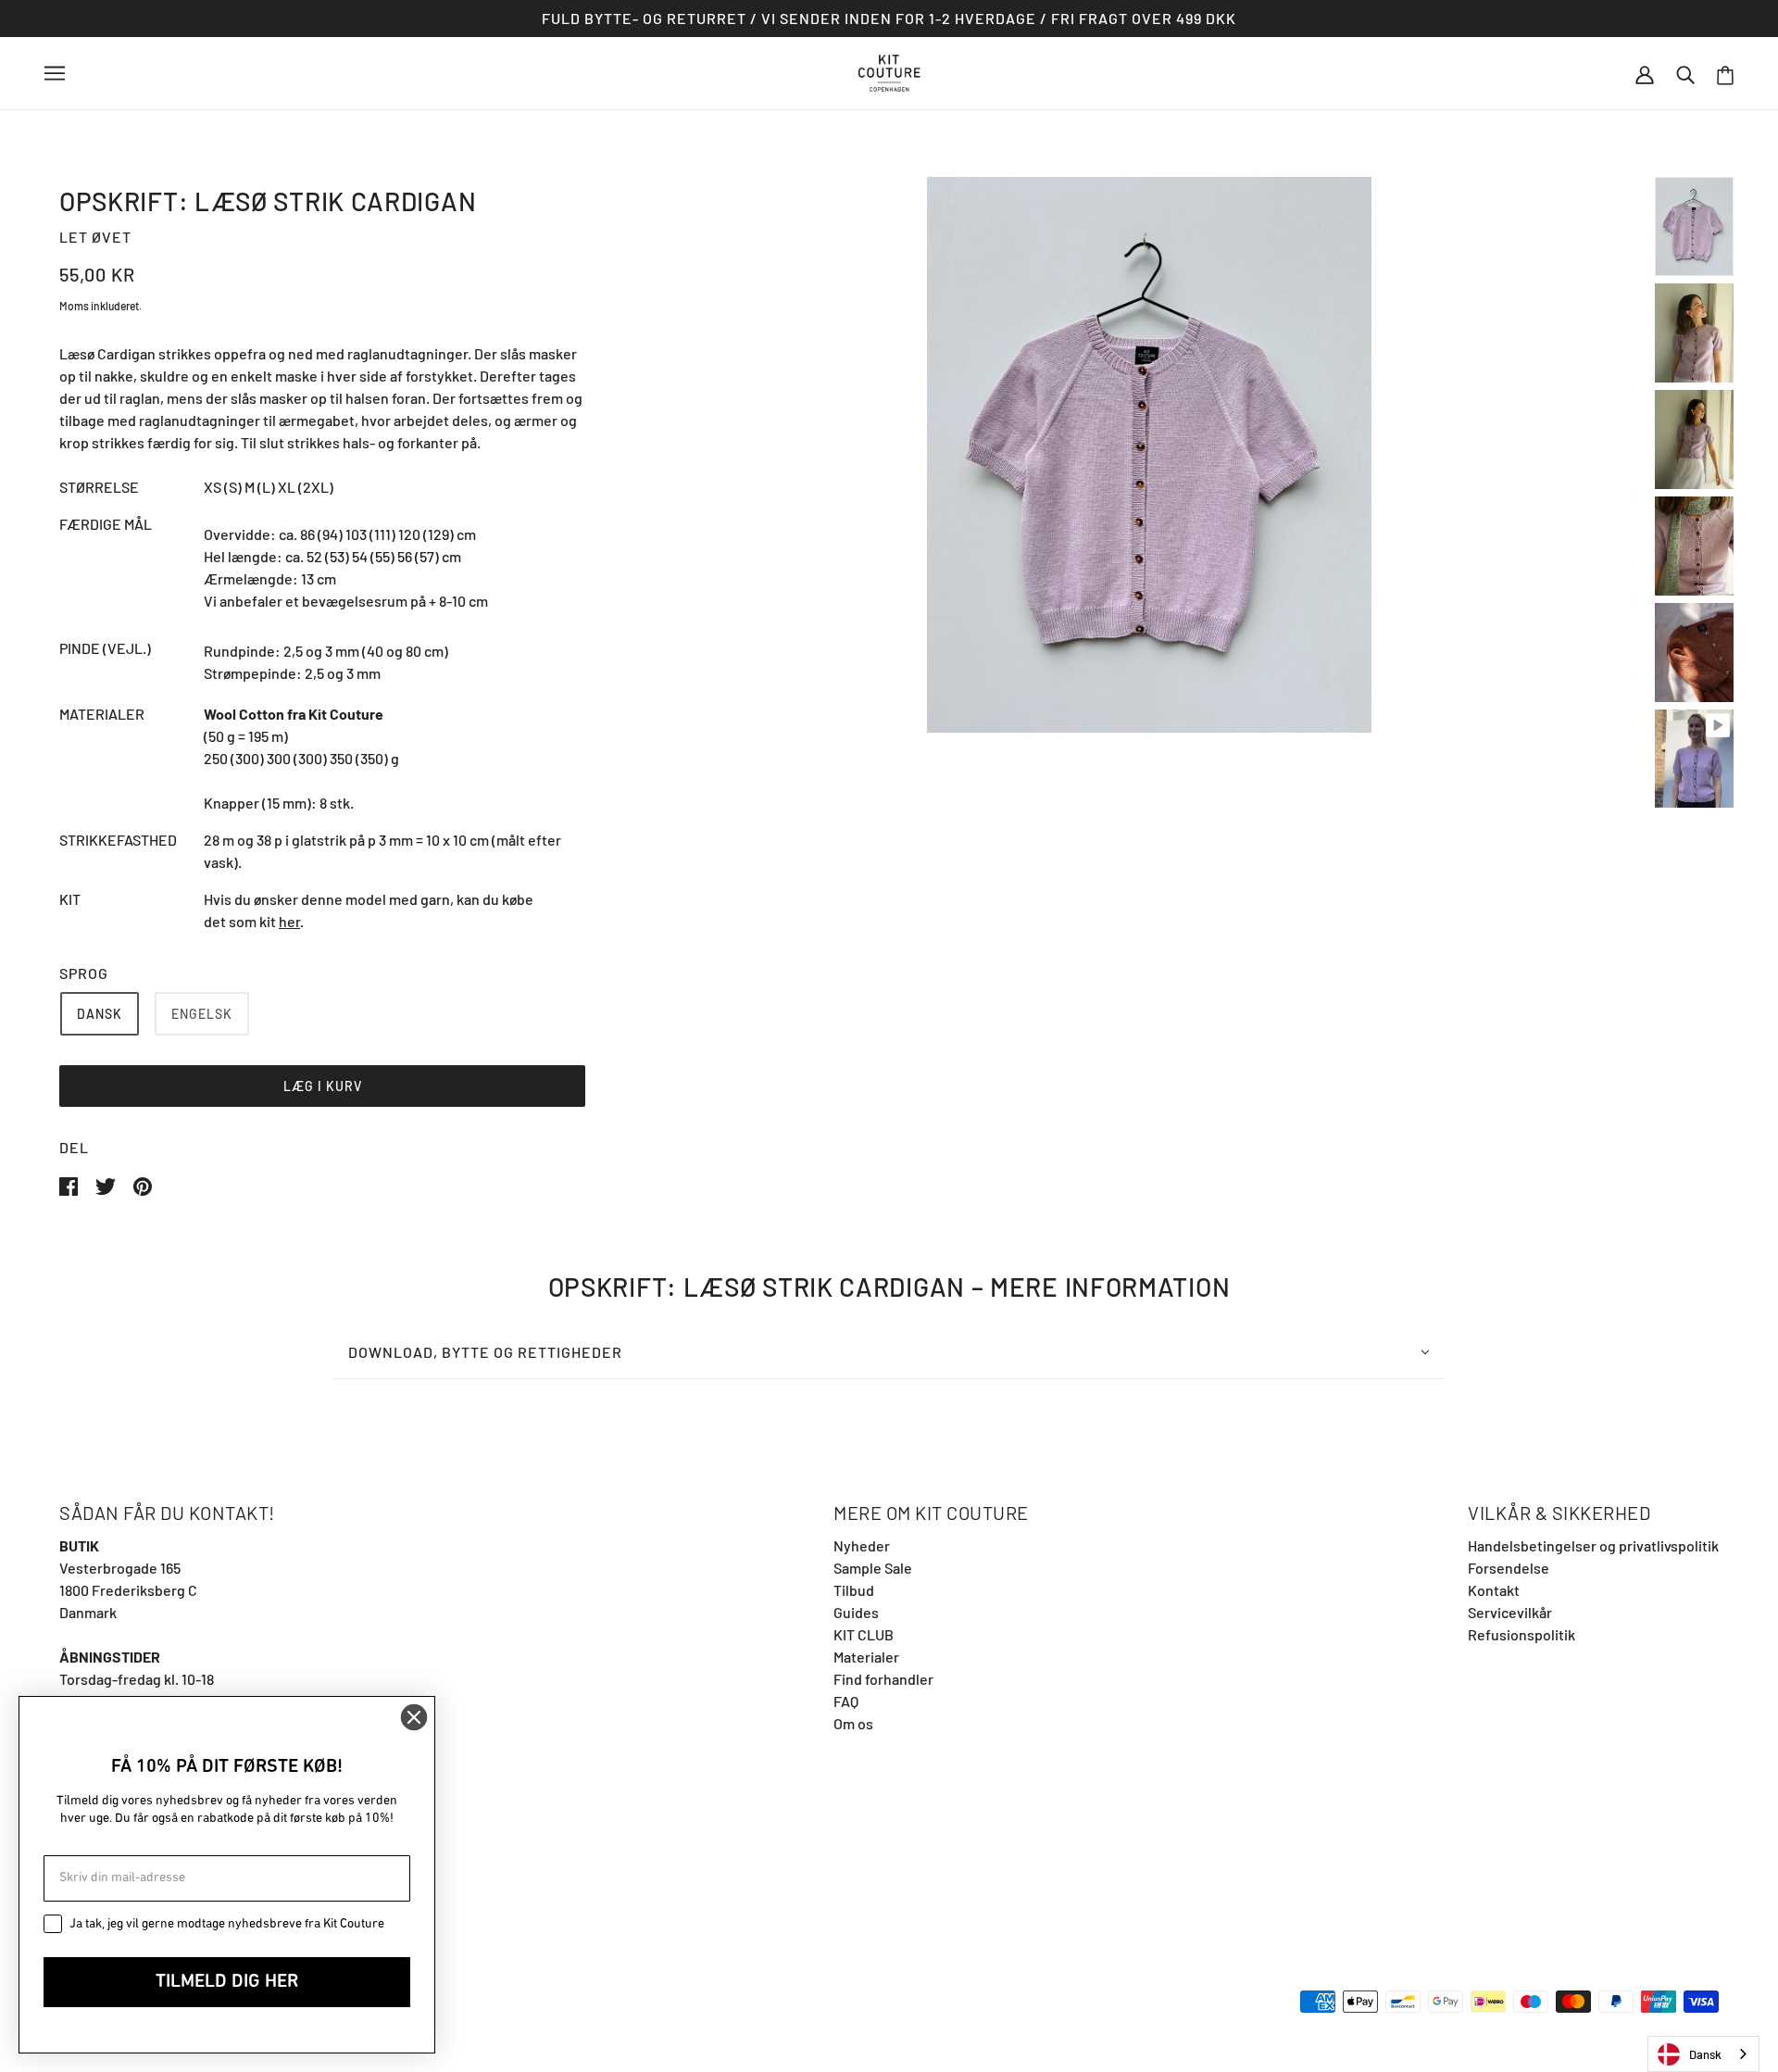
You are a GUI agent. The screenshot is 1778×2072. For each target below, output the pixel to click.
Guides (856, 1612)
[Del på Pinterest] (143, 1184)
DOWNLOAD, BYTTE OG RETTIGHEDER (485, 1352)
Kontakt (1494, 1590)
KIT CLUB (864, 1634)
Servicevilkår (1510, 1612)
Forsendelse (1509, 1568)
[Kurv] (1725, 74)
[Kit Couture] (889, 71)
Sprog (84, 973)
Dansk (1705, 2054)
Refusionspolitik (1521, 1634)
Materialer (866, 1657)
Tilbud (854, 1590)
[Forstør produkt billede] (1149, 455)
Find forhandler (883, 1679)
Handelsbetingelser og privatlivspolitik (1593, 1545)
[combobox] (1703, 2054)
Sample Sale (873, 1568)
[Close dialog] (414, 1717)
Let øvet (95, 237)
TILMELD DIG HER (227, 1982)
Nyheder (862, 1545)
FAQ (846, 1701)
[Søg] (1685, 73)
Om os (853, 1723)
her (289, 921)
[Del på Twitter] (107, 1184)
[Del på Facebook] (70, 1184)
